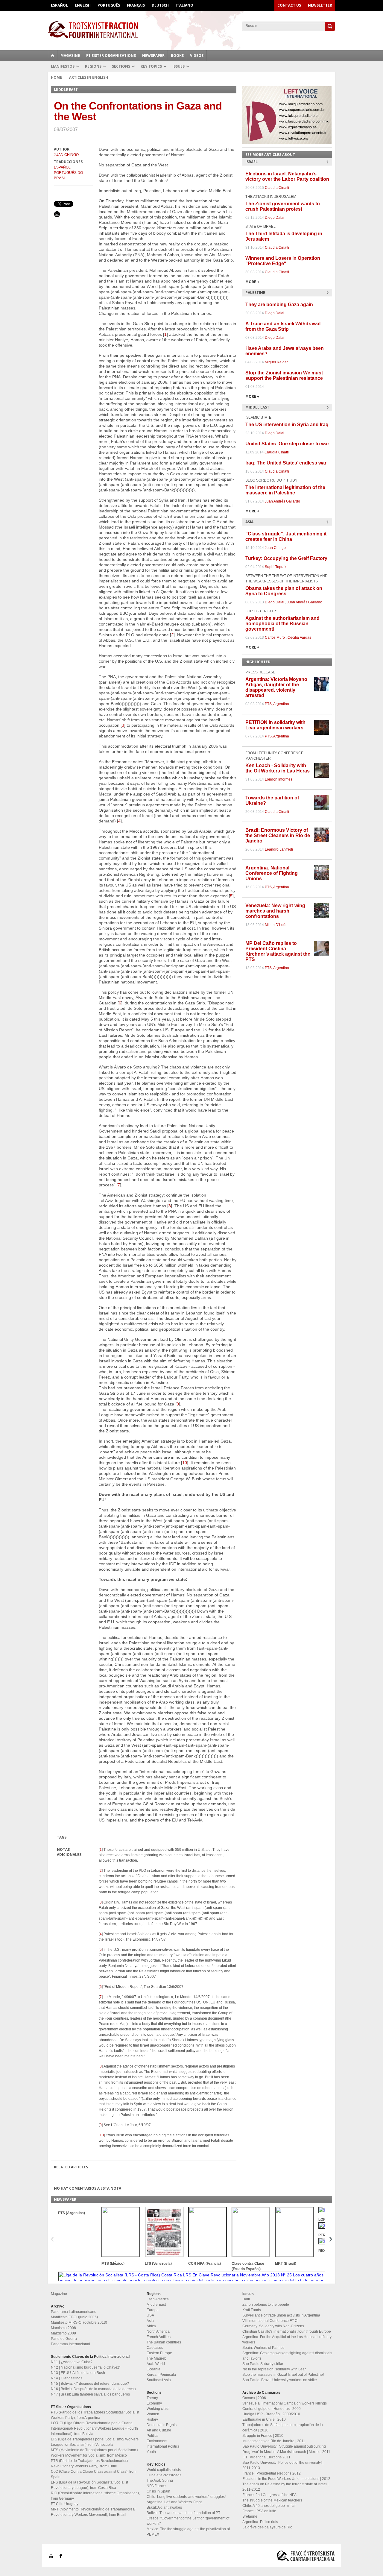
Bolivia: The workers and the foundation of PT (183, 2513)
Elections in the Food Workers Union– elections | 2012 (286, 2479)
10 (185, 1463)
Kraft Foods (252, 2310)
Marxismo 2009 (63, 2333)
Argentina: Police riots (260, 2522)
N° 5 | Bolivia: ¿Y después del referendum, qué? (90, 2384)
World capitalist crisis (164, 2470)
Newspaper (153, 56)
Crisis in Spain (158, 2491)
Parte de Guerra (64, 2339)
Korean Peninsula (161, 2375)
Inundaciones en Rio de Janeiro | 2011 (274, 2441)
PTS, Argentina (277, 704)
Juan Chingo (66, 155)
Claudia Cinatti (277, 188)
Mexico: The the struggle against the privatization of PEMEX (188, 2532)
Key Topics (151, 66)
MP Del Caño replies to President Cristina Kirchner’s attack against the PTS (278, 951)
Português (109, 5)
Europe (153, 2310)
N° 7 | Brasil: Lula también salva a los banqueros (90, 2394)
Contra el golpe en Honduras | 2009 (272, 2409)
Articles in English (89, 77)
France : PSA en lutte (259, 2511)
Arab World (156, 2364)
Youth (151, 2452)
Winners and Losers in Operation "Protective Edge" (283, 261)
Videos (197, 56)
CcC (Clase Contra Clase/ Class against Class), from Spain (94, 2474)
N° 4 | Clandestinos (67, 2378)
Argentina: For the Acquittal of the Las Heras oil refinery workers (287, 2340)
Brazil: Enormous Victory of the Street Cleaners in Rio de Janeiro (278, 835)
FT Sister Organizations (111, 56)
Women (153, 2414)
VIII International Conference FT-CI (270, 2321)
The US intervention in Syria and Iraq (287, 425)
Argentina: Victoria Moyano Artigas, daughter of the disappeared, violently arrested (276, 687)
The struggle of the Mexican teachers (272, 2500)
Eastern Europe (159, 2353)
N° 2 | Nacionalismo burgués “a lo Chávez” (86, 2367)
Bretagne (250, 2516)
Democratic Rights (162, 2425)
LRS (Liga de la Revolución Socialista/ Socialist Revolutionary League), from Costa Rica (89, 2485)
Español (59, 5)
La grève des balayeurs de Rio (267, 2527)
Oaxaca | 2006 (254, 2398)
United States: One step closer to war (287, 444)
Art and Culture (159, 2430)
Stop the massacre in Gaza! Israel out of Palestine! (283, 2375)
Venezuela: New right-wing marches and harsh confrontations (275, 911)
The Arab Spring (160, 2481)
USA (150, 2315)
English (83, 5)
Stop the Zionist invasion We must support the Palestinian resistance (284, 375)
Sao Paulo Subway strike (263, 2364)
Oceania (153, 2369)
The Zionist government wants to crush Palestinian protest (283, 206)
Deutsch (160, 5)
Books (177, 56)
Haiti (246, 2299)
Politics (152, 2436)
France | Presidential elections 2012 (272, 2473)
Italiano (184, 5)
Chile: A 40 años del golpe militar (269, 2506)
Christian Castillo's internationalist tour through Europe (287, 2331)
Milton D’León (276, 925)
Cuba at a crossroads (164, 2475)
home (53, 56)
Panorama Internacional (70, 2344)
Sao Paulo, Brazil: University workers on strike (280, 2380)
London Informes (279, 779)
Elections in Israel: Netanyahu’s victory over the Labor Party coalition (287, 176)
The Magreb (156, 2358)
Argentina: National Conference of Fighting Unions (272, 873)
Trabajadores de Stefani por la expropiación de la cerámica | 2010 (283, 2428)
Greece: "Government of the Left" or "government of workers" (188, 2521)
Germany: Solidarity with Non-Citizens (273, 2326)
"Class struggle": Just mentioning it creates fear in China (286, 536)
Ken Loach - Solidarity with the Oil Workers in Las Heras (278, 768)
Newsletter (320, 5)
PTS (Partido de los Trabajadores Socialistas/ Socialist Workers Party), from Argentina (95, 2415)
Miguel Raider (276, 362)
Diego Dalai (275, 218)
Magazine (70, 56)
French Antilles (159, 2337)
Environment (157, 2441)
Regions (93, 66)
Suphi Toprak (276, 567)
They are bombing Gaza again (279, 305)
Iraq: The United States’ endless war (286, 463)
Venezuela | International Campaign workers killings (285, 2403)
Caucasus (155, 2348)
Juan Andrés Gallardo (282, 501)
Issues (178, 66)
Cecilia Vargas (299, 637)
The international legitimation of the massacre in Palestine (285, 490)
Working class (158, 2409)
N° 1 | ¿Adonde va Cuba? (72, 2362)
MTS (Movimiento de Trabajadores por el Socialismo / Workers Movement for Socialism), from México (94, 2453)
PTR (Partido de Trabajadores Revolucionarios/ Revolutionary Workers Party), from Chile (89, 2463)
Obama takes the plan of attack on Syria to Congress (284, 591)
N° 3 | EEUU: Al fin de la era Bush (78, 2373)
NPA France (156, 2486)
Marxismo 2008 (63, 2328)
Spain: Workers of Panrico (263, 2348)
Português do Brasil (68, 175)
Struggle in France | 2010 (263, 2436)
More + (252, 282)
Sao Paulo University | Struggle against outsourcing (284, 2446)
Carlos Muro (275, 637)
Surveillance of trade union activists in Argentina (281, 2315)
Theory (152, 2398)
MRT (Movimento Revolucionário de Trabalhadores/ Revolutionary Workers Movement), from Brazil (93, 2512)
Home (56, 77)
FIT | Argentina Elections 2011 (266, 2457)
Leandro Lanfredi (279, 849)
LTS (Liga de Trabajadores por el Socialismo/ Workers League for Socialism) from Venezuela (95, 2442)
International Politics (163, 2446)
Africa (151, 2326)
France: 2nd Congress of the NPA (269, 2495)
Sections (121, 66)
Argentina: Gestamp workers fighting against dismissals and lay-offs (287, 2356)
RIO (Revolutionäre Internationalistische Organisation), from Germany (95, 2496)
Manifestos (63, 66)
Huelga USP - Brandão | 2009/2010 (271, 2414)
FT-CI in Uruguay (65, 2504)
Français (136, 5)
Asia (150, 2321)
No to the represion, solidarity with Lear (274, 2369)
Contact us (289, 5)
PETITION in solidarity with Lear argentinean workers (275, 725)
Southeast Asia (159, 2380)
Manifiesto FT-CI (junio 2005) (74, 2317)
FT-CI (191, 30)
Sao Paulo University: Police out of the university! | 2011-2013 (283, 2465)
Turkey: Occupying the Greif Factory (286, 558)
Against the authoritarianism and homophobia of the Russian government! (282, 624)
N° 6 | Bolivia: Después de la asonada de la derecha (93, 2389)
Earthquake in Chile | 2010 (264, 2419)
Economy (154, 2403)
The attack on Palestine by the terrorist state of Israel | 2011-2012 (285, 2487)
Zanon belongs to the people (266, 2305)
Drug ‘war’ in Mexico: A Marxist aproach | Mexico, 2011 (286, 2452)
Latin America (158, 2299)
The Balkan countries (164, 2342)
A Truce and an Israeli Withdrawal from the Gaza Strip (283, 326)
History (152, 2419)
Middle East (156, 2305)
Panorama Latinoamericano (74, 2312)
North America (158, 2331)
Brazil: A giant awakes (164, 2507)
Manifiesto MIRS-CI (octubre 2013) (79, 2323)
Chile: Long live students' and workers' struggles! (186, 2497)
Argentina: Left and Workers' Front (174, 2502)
